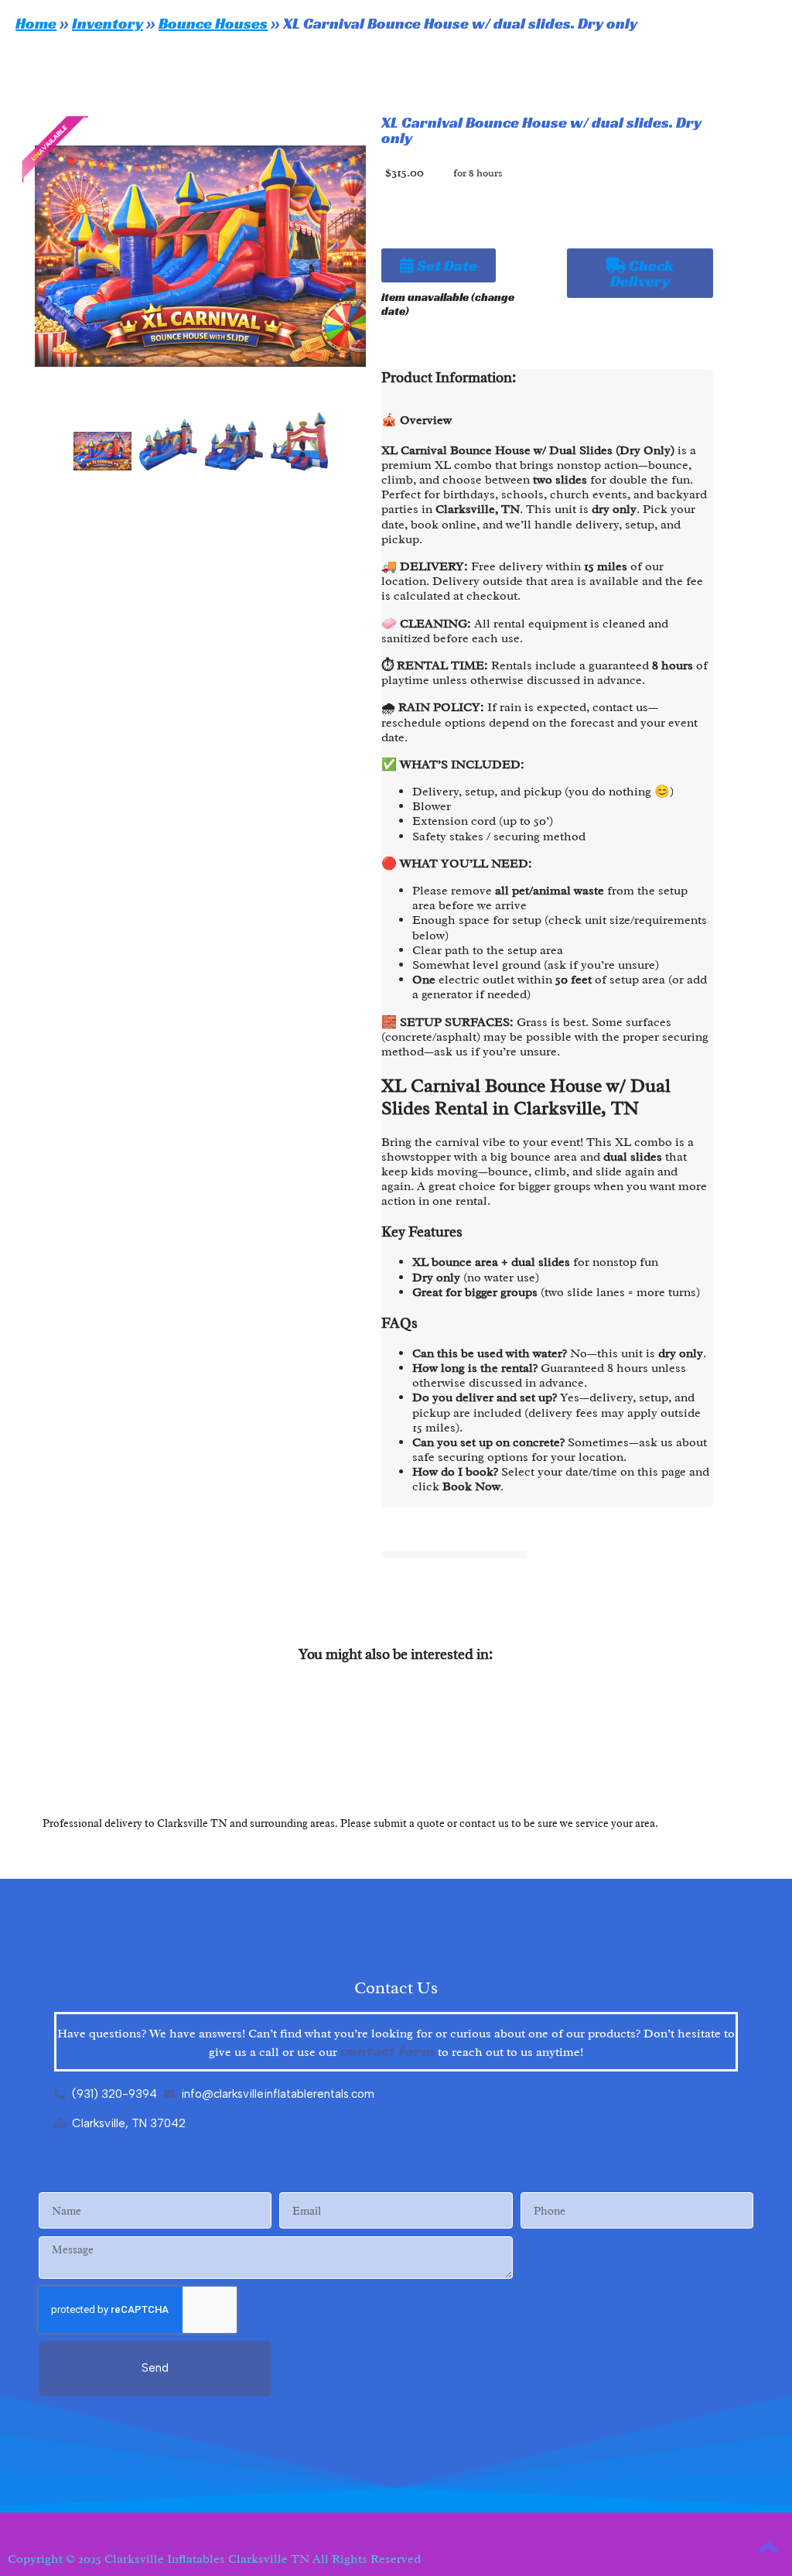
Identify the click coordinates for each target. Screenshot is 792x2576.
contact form (387, 2051)
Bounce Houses (213, 23)
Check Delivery (642, 273)
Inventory (108, 23)
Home (36, 23)
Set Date (445, 265)
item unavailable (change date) (448, 304)
